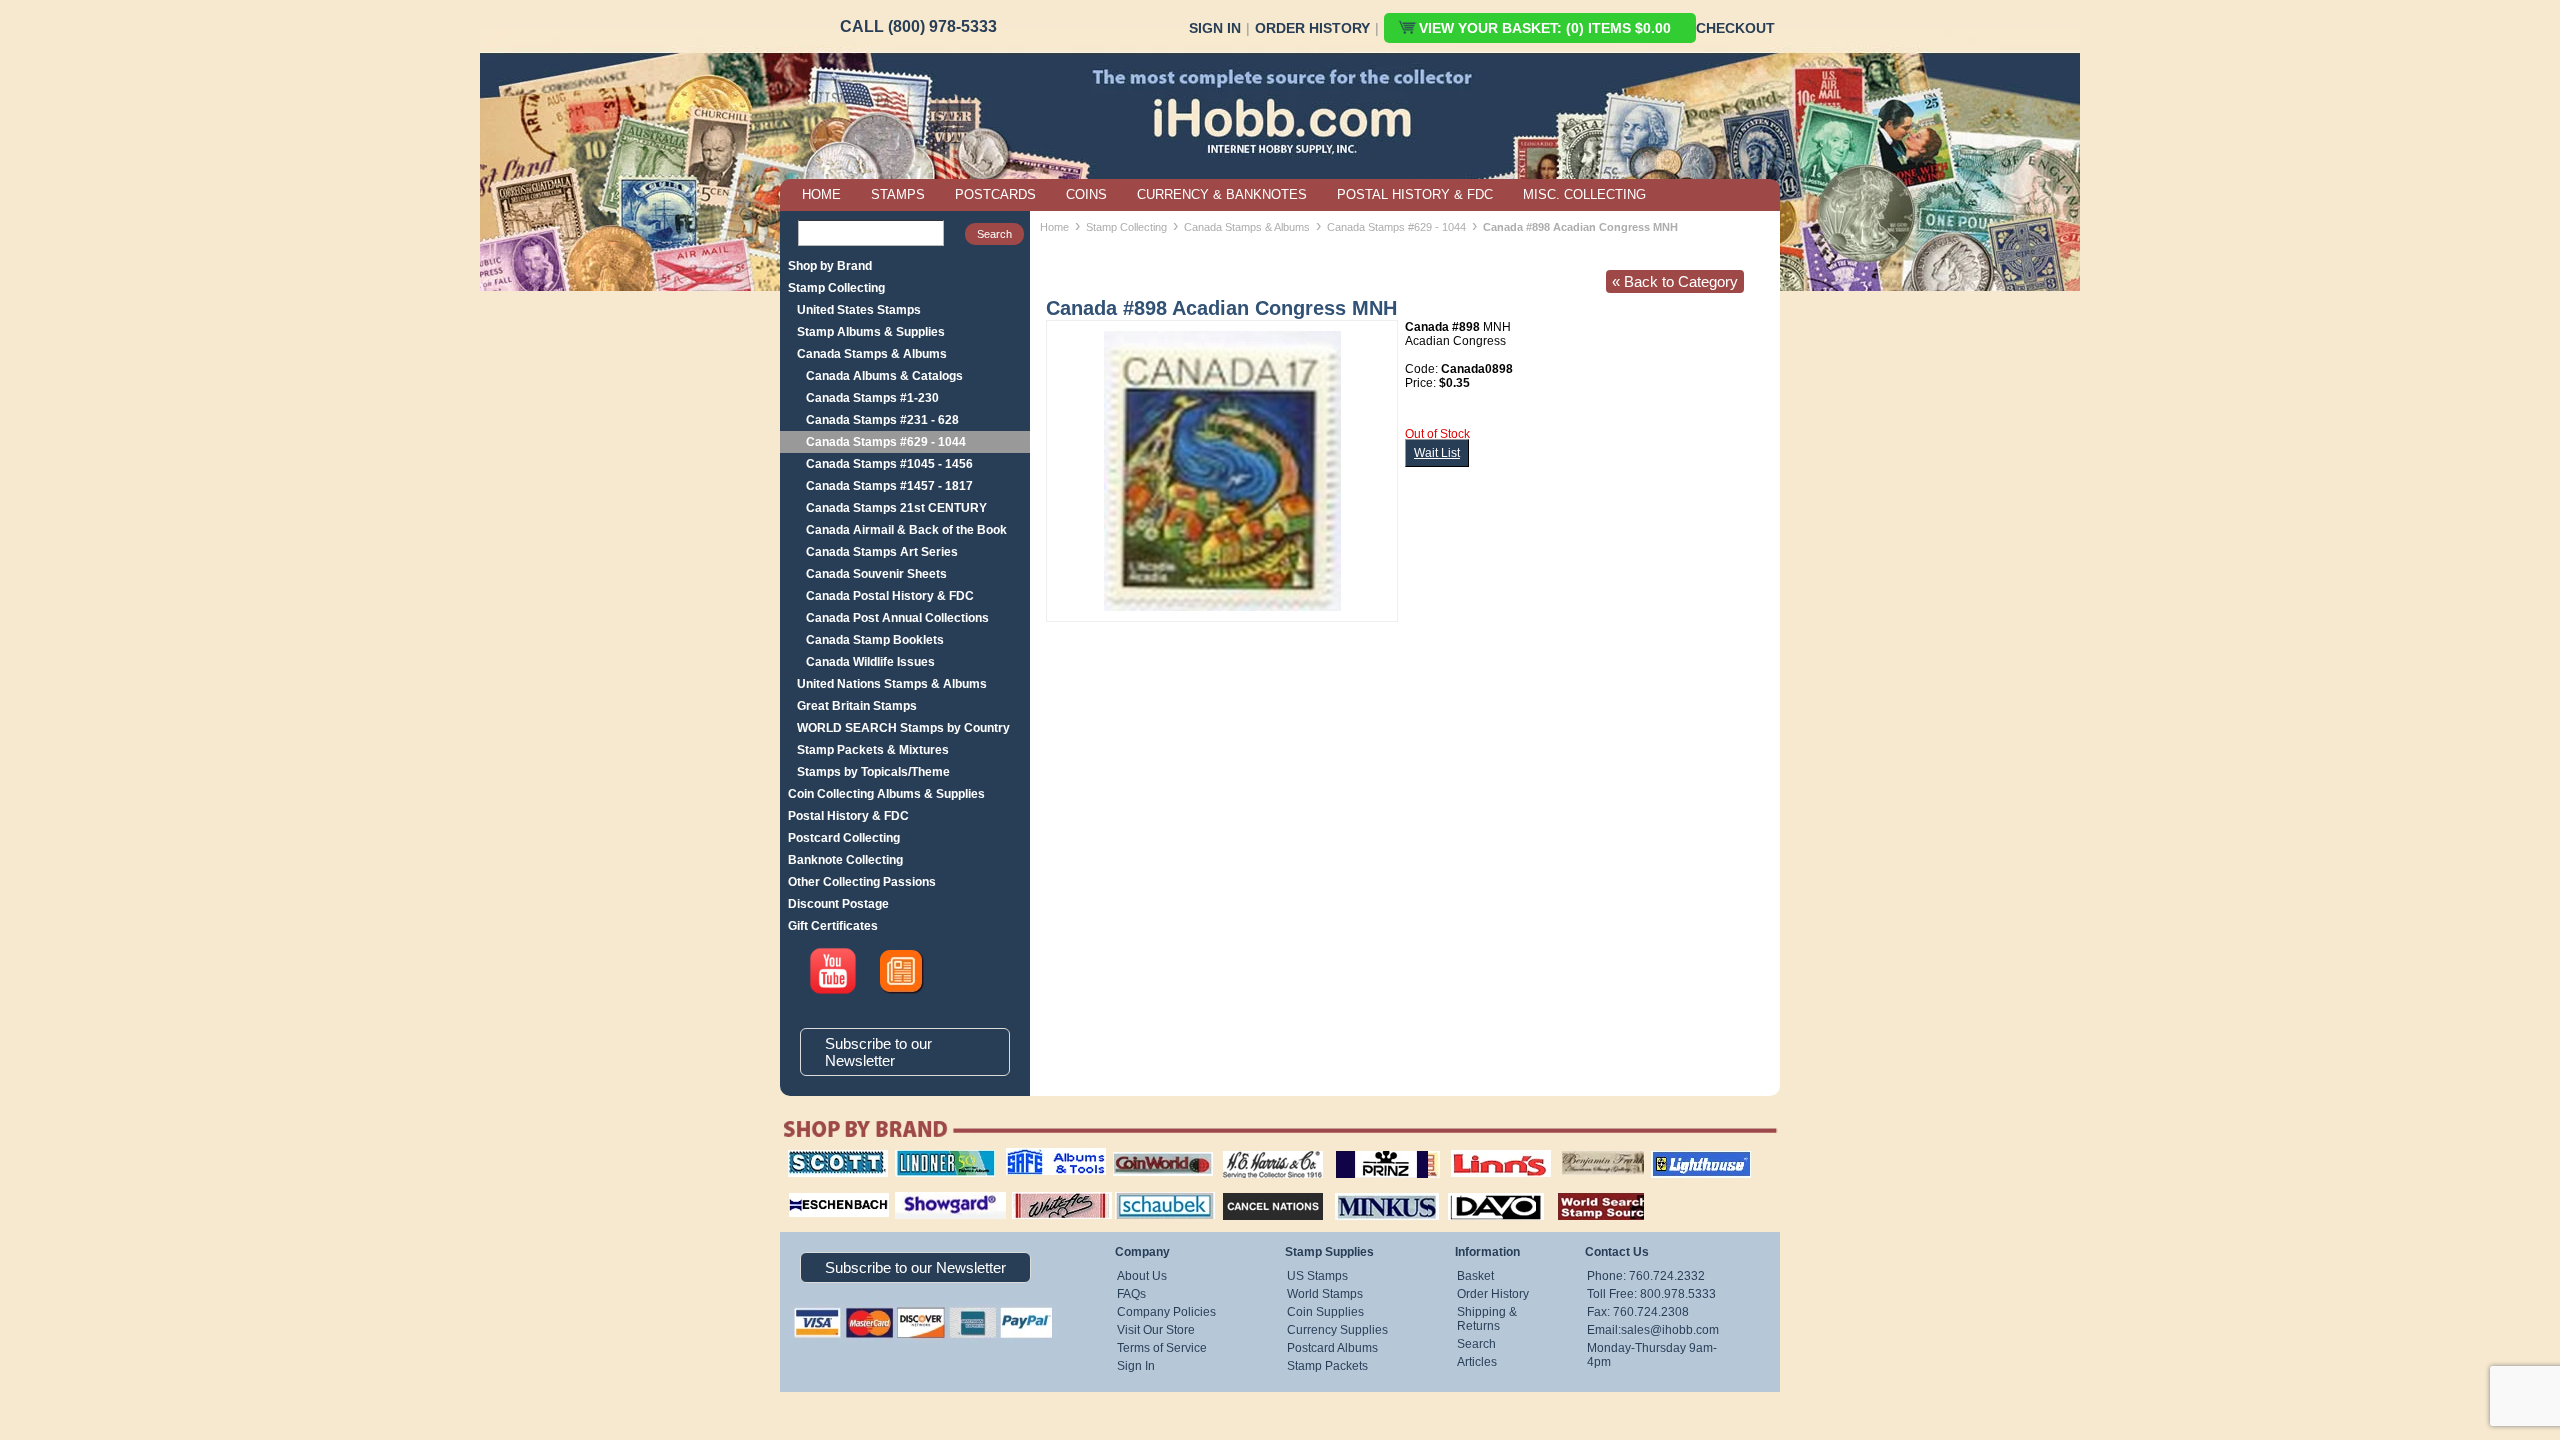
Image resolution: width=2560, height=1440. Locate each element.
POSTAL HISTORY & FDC (1415, 194)
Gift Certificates (833, 926)
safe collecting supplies (1035, 1157)
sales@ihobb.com (1670, 1330)
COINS (1086, 194)
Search (1476, 1344)
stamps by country (1585, 1190)
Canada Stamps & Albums (872, 354)
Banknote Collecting (845, 860)
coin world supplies (1156, 1150)
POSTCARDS (995, 194)
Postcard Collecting (844, 838)
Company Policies (1166, 1312)
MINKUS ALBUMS (1369, 1190)
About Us (1142, 1276)
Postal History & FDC (848, 816)
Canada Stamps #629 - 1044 (886, 442)
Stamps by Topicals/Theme (873, 772)
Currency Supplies (1337, 1330)
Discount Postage (838, 904)
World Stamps (1325, 1294)
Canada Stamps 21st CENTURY (896, 508)
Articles (1477, 1362)
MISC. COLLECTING (1584, 194)
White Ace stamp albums (1041, 1197)
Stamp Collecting (836, 288)
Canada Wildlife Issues (870, 662)
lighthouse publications (1677, 1157)
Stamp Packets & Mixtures (873, 750)
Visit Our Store (1156, 1330)
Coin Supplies (1325, 1312)
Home (1054, 227)
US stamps (1565, 1150)
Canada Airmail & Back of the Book (906, 530)
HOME (821, 194)
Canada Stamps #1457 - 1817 (889, 486)
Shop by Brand (830, 266)
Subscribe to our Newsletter (878, 1052)
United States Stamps (859, 310)
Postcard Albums (1332, 1348)
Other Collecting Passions (862, 882)
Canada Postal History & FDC (890, 596)
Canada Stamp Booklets (875, 640)
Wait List (1437, 453)
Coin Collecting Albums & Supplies (886, 794)
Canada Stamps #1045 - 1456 (889, 464)
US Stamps (1317, 1276)
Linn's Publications (1479, 1150)
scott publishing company (822, 1157)
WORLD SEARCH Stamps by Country (903, 728)
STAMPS (898, 194)
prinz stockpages (1366, 1150)
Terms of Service (1162, 1348)
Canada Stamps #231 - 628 (882, 420)
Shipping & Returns (1487, 1319)
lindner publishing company (937, 1157)
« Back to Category (1675, 281)
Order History (1312, 28)
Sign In (1215, 28)
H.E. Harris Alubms (1263, 1150)
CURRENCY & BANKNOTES (1222, 194)
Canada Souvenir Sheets (876, 574)
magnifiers (808, 1190)
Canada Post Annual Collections (897, 618)
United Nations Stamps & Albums (892, 684)
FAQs (1131, 1294)
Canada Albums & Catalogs (884, 376)
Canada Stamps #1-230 (872, 398)
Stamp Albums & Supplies (871, 332)
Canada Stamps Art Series (882, 552)
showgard (915, 1190)
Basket (1475, 1276)
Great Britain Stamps (857, 706)
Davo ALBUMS (1468, 1190)
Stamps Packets (1255, 1190)
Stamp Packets (1327, 1366)
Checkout (1735, 28)
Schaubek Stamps (1153, 1190)
